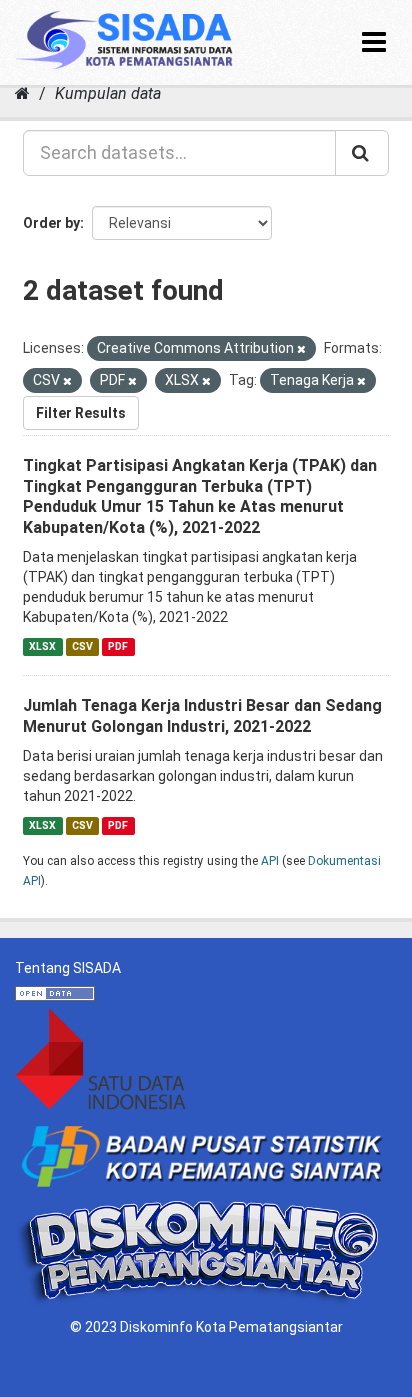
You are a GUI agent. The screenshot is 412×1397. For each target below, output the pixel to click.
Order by (51, 223)
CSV (82, 646)
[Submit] (362, 153)
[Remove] (301, 349)
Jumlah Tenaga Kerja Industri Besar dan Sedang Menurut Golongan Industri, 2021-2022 (202, 716)
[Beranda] (22, 93)
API (270, 861)
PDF (118, 646)
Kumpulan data (108, 93)
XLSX (42, 646)
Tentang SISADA (68, 968)
